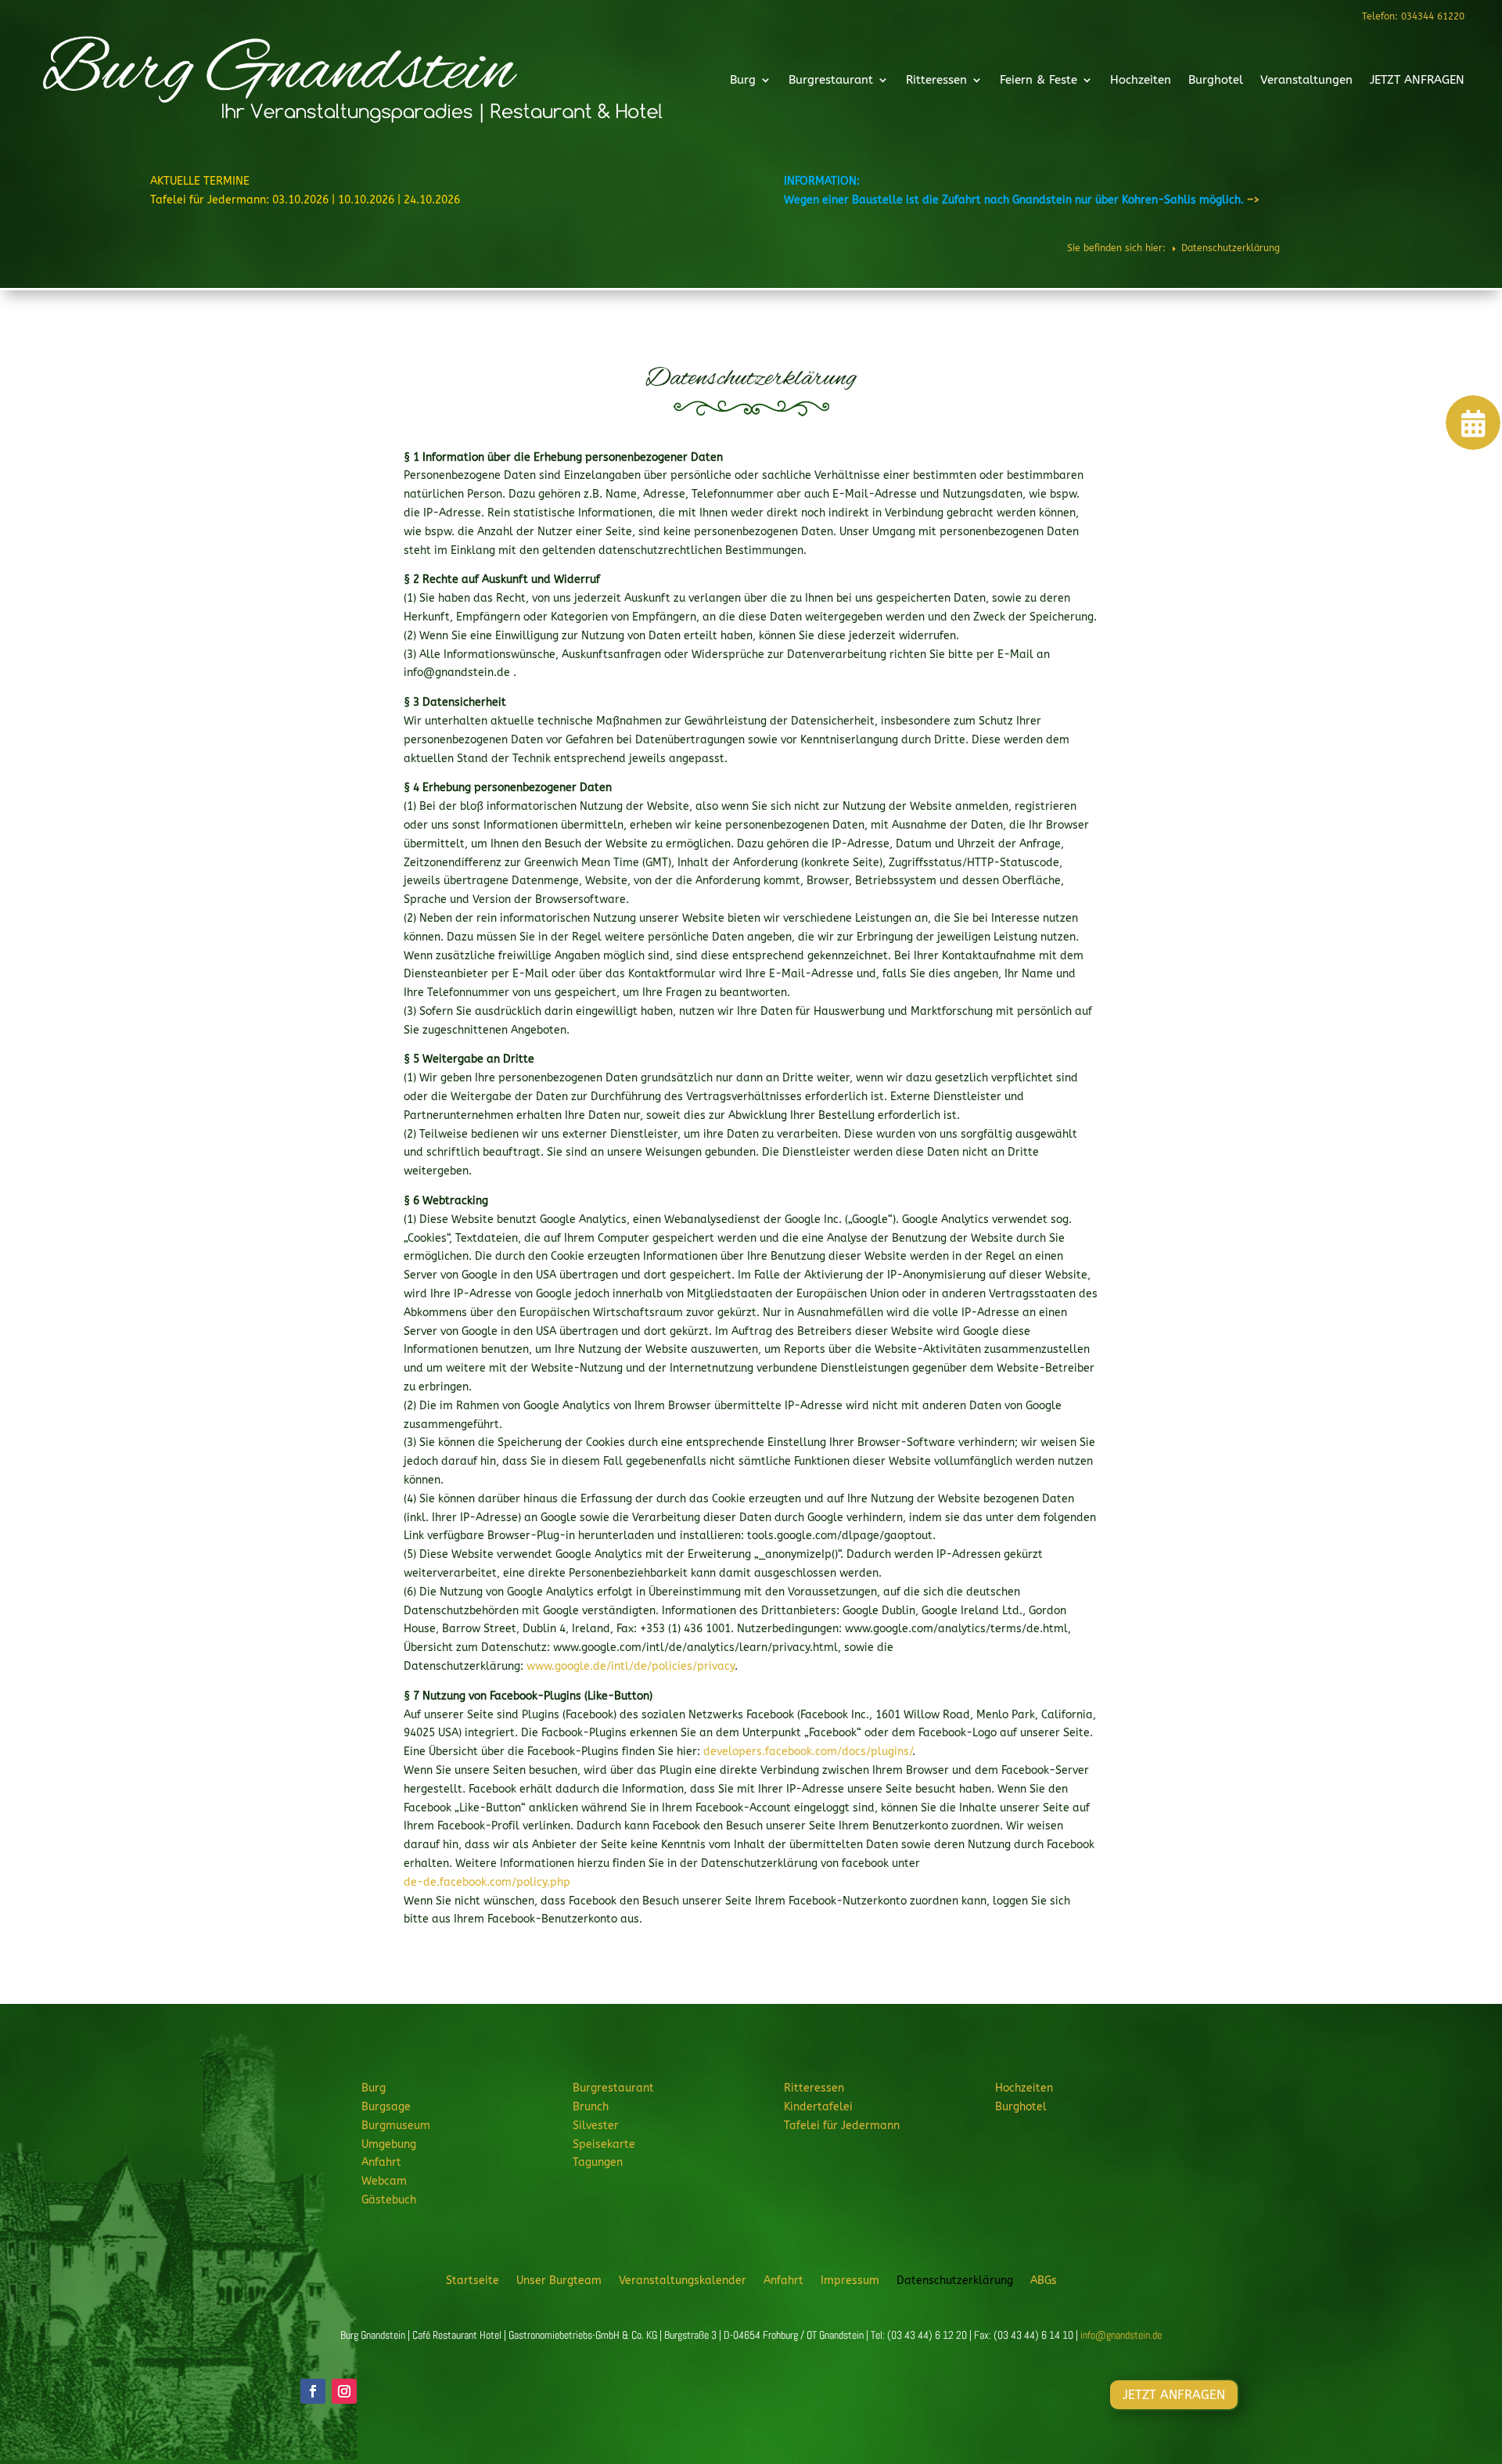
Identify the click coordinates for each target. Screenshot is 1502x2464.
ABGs (1044, 2280)
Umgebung (389, 2144)
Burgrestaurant (831, 80)
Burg (743, 80)
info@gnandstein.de (1121, 2335)
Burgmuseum (396, 2126)
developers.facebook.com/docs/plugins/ (808, 1752)
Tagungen (598, 2162)
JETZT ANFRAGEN (1417, 80)
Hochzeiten (1141, 80)
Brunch (591, 2107)
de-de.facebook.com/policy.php (487, 1882)
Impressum (850, 2280)
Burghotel (1216, 80)
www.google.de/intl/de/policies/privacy (631, 1666)
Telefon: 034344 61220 (1413, 16)
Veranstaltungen (1306, 80)
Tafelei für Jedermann (842, 2126)
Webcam (384, 2181)
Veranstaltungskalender (683, 2280)
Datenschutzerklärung (955, 2280)
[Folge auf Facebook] (313, 2391)
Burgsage (386, 2107)
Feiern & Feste (1038, 80)
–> (1253, 200)
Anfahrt (381, 2162)
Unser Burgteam (559, 2280)
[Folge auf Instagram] (344, 2391)
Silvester (596, 2126)
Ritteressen (936, 80)
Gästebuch (389, 2200)
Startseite (473, 2280)
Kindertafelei (818, 2107)
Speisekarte (604, 2144)
